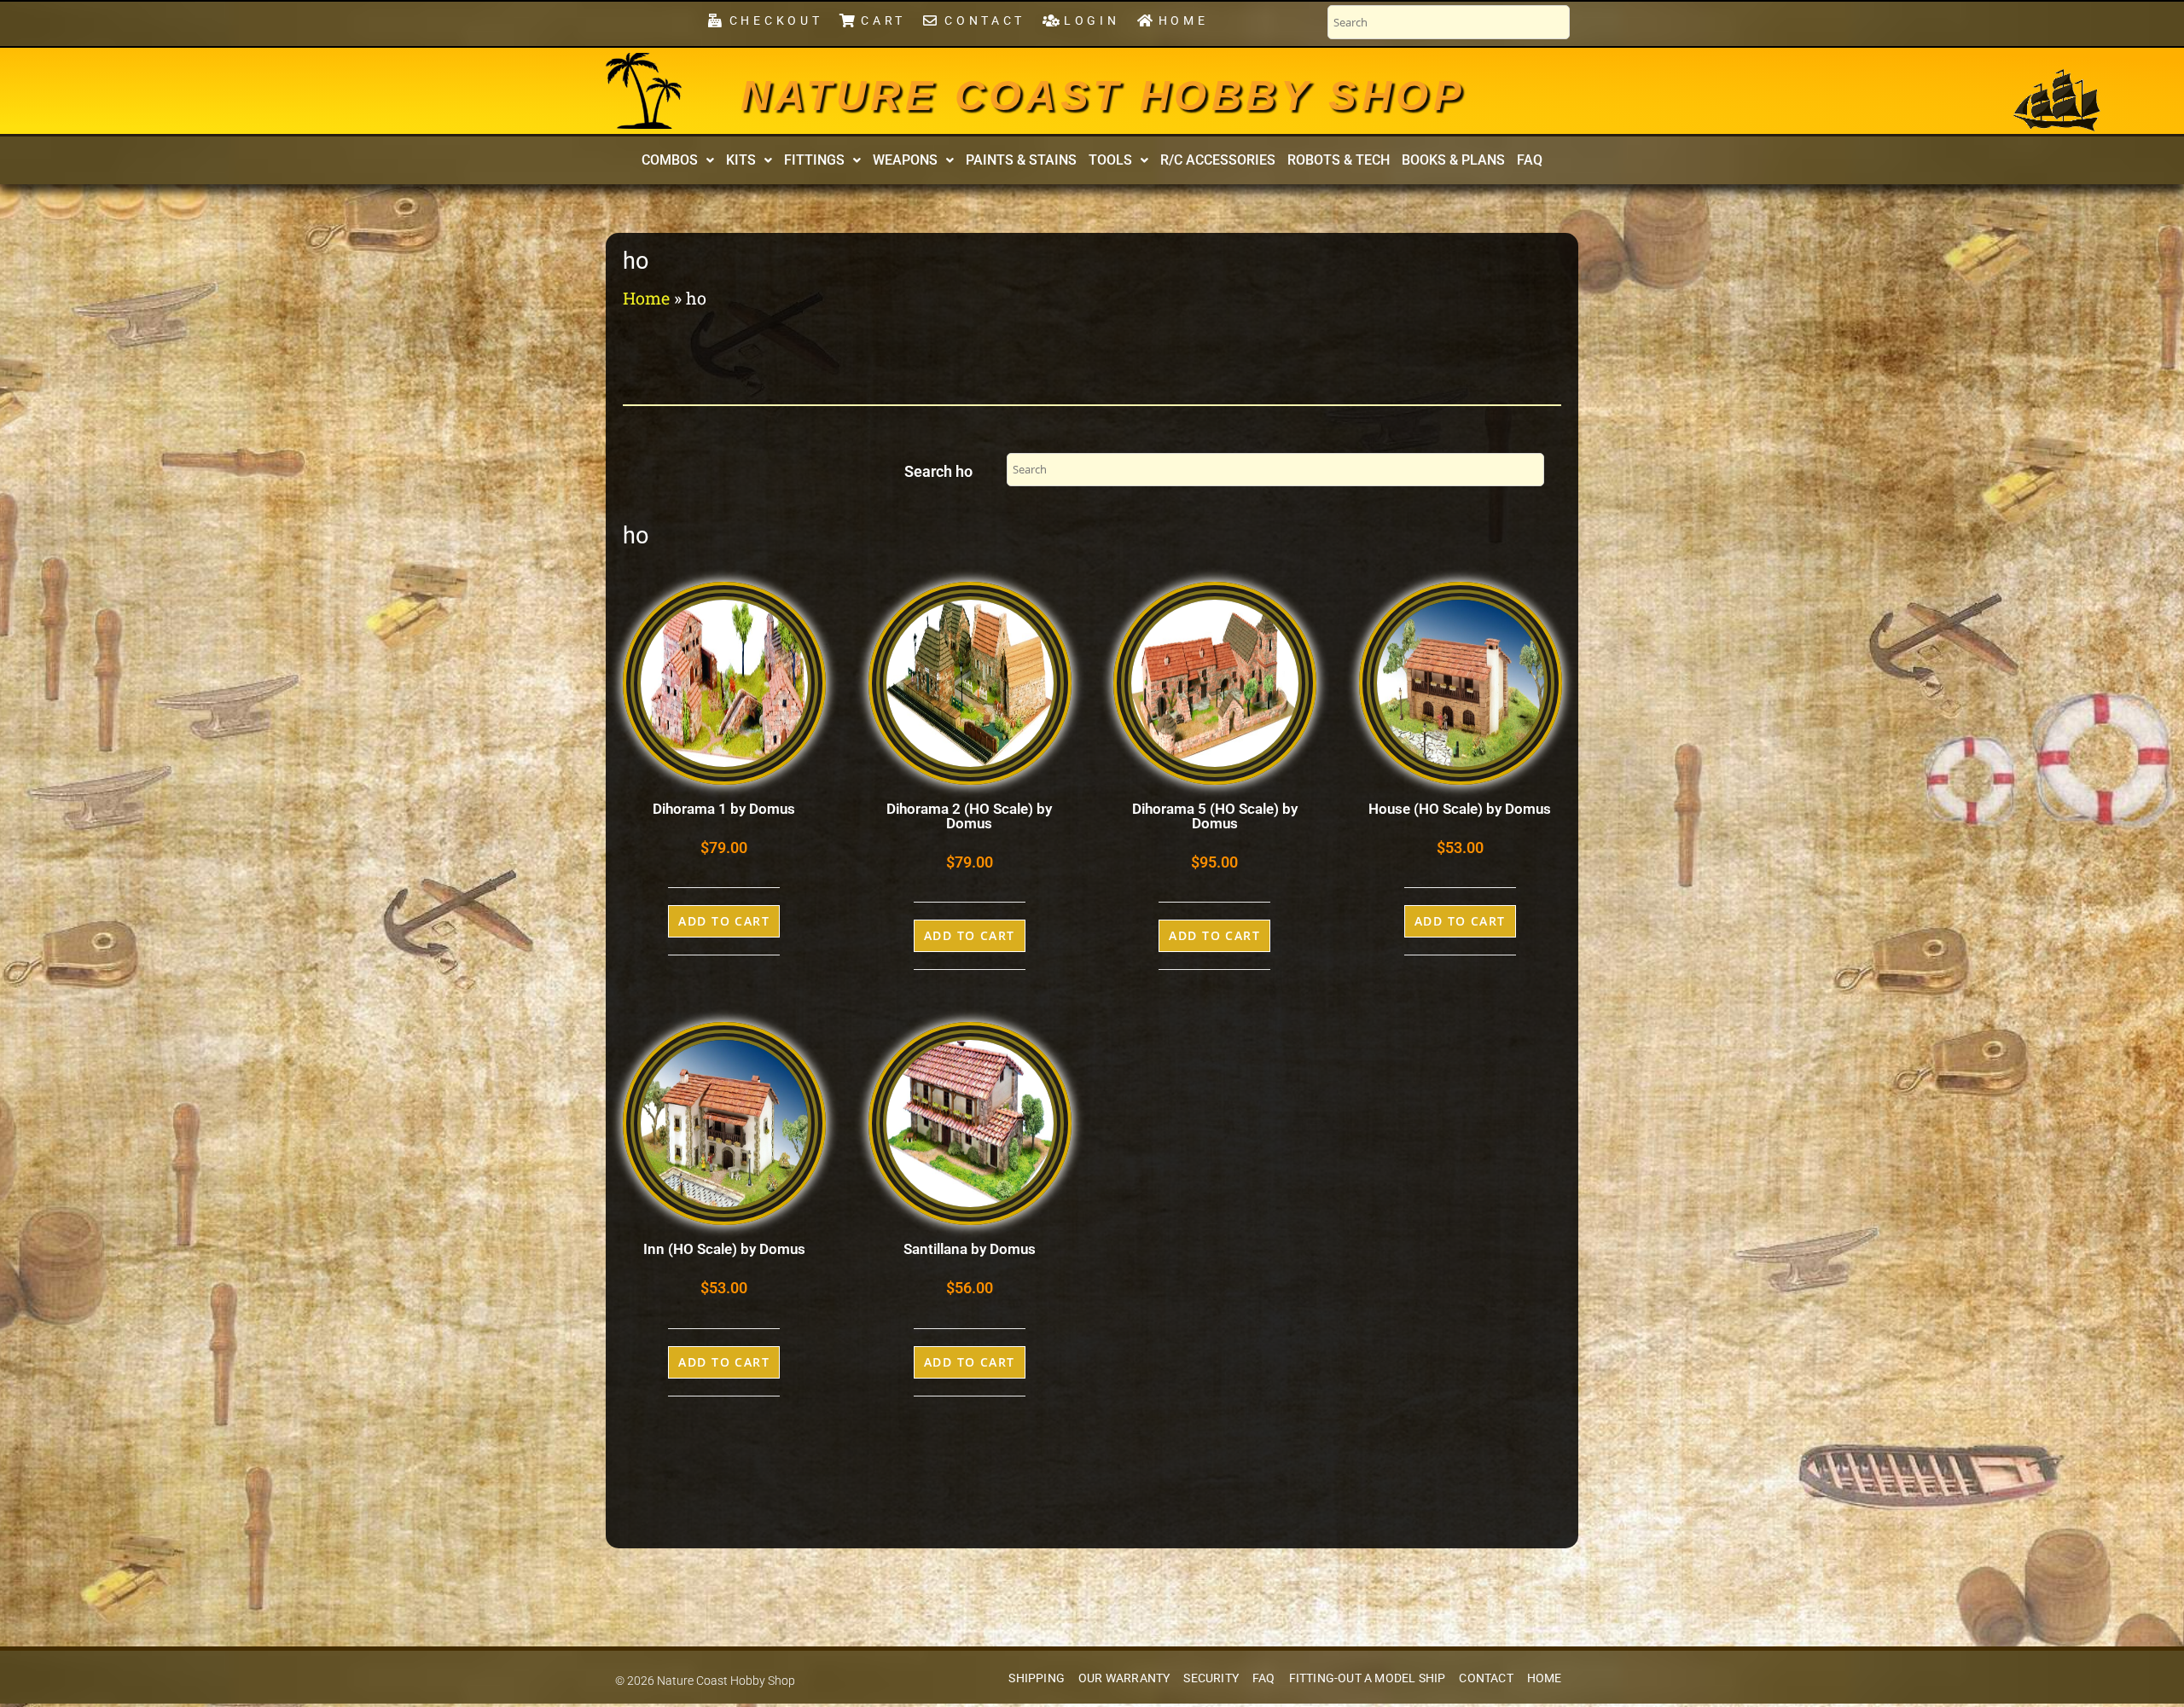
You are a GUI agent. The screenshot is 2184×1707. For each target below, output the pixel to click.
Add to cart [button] (724, 921)
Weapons (905, 160)
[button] (678, 160)
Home (646, 298)
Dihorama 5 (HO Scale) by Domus (1215, 816)
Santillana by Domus (970, 1249)
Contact (1486, 1678)
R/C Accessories (1218, 160)
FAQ (1530, 160)
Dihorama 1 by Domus (724, 809)
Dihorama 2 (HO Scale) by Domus (969, 816)
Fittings (814, 160)
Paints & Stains (1021, 160)
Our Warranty (1124, 1678)
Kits (741, 160)
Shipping (1037, 1678)
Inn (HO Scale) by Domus (724, 1249)
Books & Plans (1453, 160)
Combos (670, 160)
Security (1211, 1678)
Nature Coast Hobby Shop (1103, 96)
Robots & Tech (1339, 160)
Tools (1110, 160)
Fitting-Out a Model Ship (1368, 1678)
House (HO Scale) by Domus (1460, 809)
